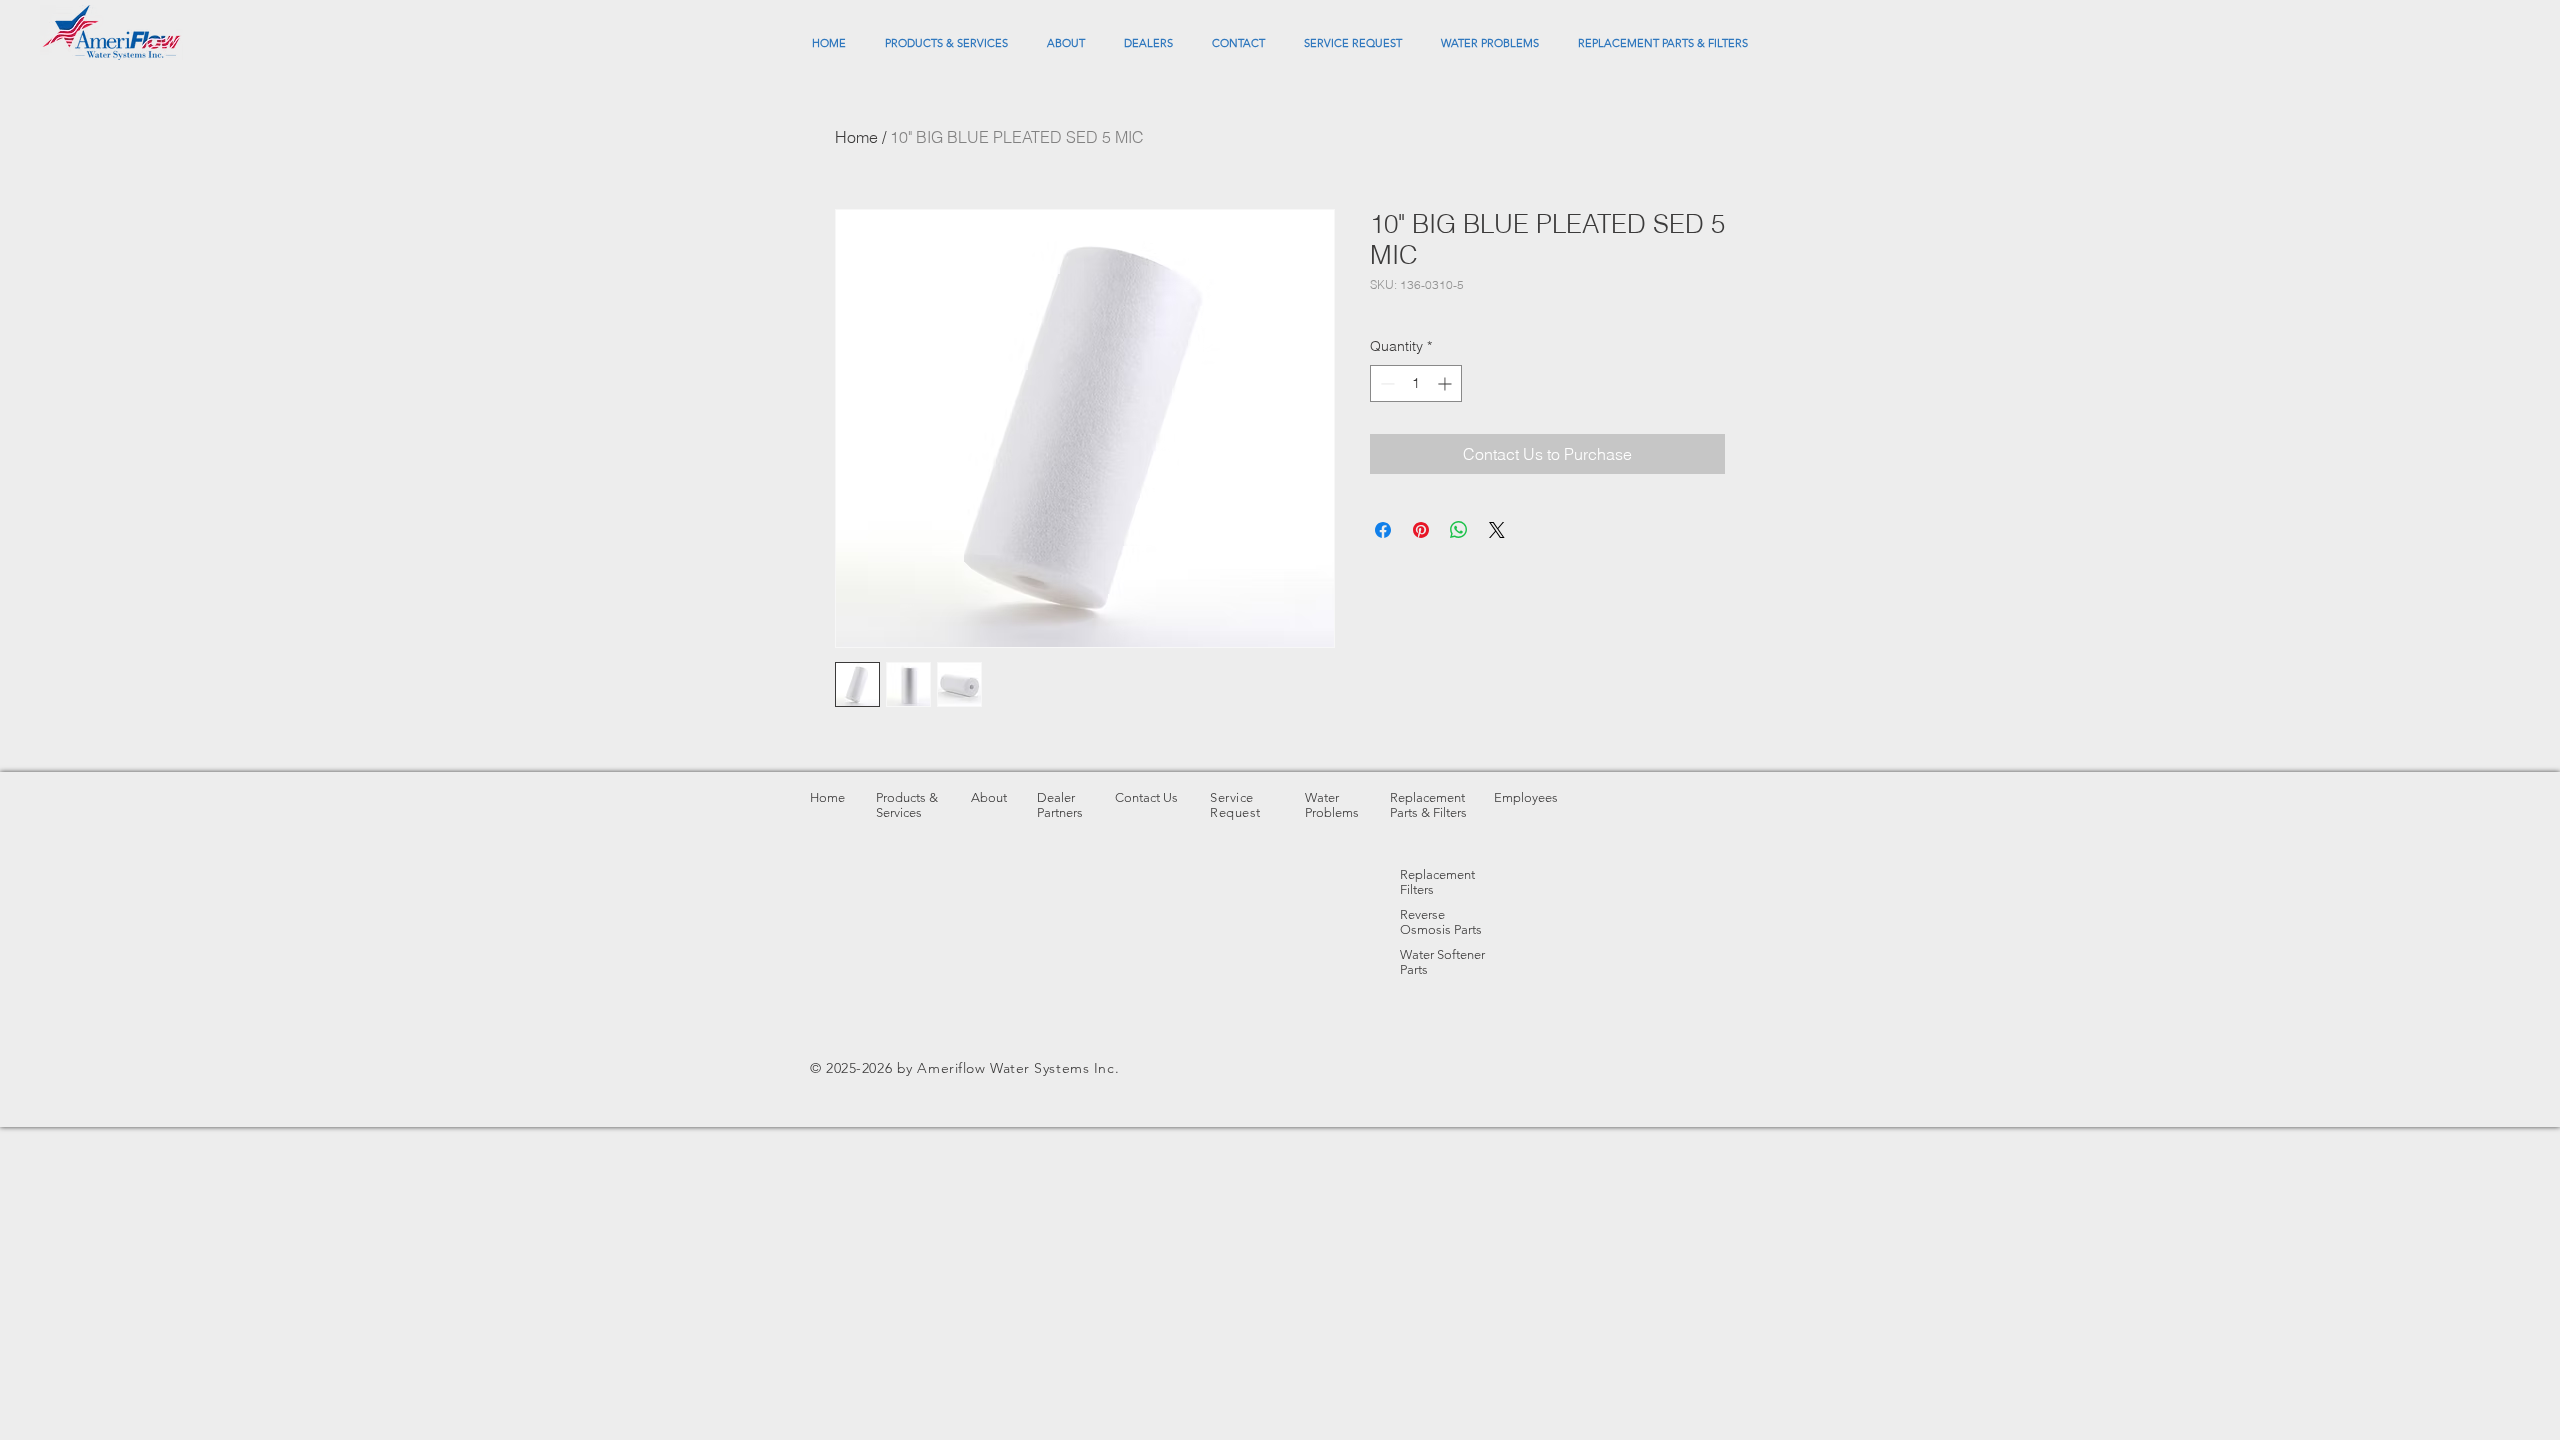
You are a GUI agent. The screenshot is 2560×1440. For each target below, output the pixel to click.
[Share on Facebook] (1383, 530)
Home (856, 137)
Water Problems (1332, 805)
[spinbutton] (1416, 383)
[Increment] (1446, 383)
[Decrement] (1385, 383)
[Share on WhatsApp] (1459, 530)
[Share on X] (1497, 530)
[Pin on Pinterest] (1421, 530)
